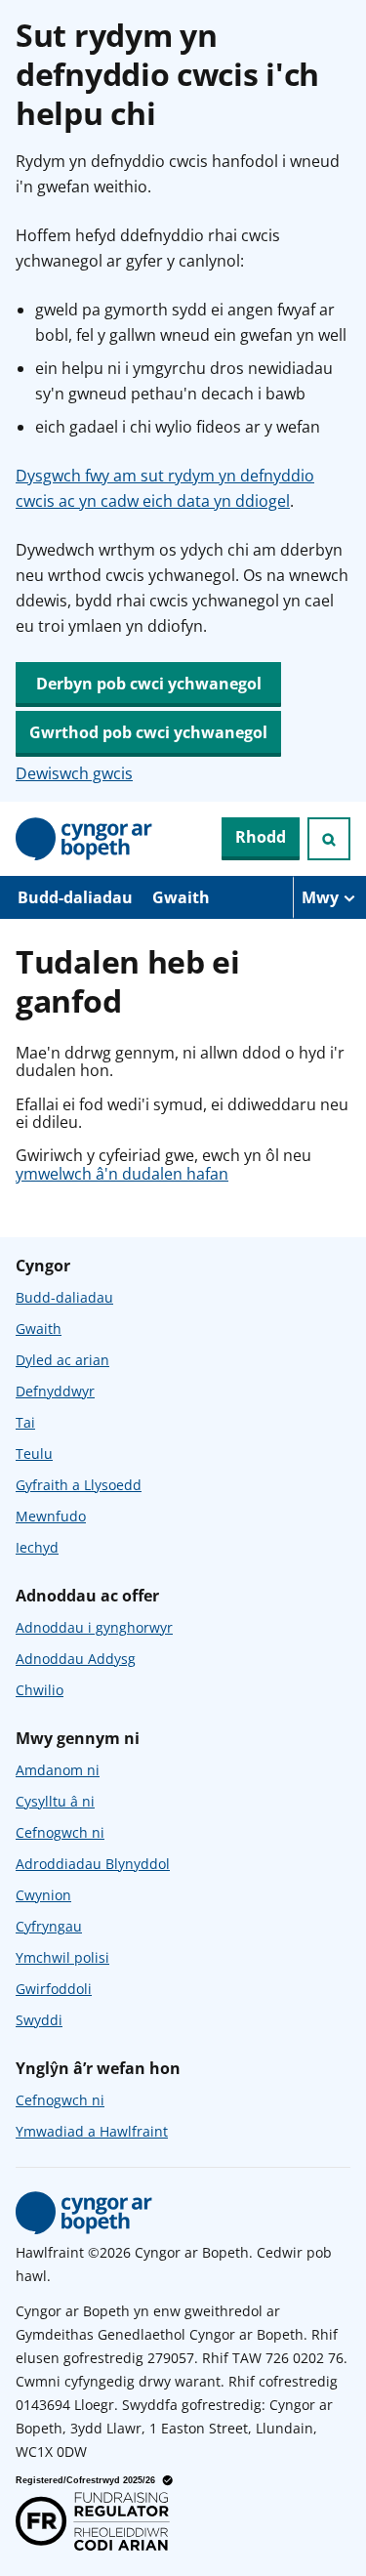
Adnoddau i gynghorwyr (94, 1627)
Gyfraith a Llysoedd (79, 1485)
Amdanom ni (58, 1770)
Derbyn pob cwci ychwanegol (149, 684)
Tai (25, 1422)
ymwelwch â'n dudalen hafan (122, 1174)
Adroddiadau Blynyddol (93, 1864)
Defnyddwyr (55, 1391)
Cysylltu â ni (55, 1801)
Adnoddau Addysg (76, 1659)
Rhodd (261, 837)
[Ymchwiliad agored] (329, 839)
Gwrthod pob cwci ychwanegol (148, 732)
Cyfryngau (49, 1926)
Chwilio (40, 1690)
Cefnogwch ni (60, 1832)
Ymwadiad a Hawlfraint (92, 2131)
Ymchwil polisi (62, 1957)
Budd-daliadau (75, 897)
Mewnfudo (51, 1516)
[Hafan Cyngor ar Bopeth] (84, 839)
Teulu (34, 1454)
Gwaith (181, 897)
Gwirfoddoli (54, 1989)
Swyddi (39, 2020)
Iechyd (37, 1547)
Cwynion (43, 1895)
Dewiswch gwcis (74, 773)
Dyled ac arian (62, 1360)
